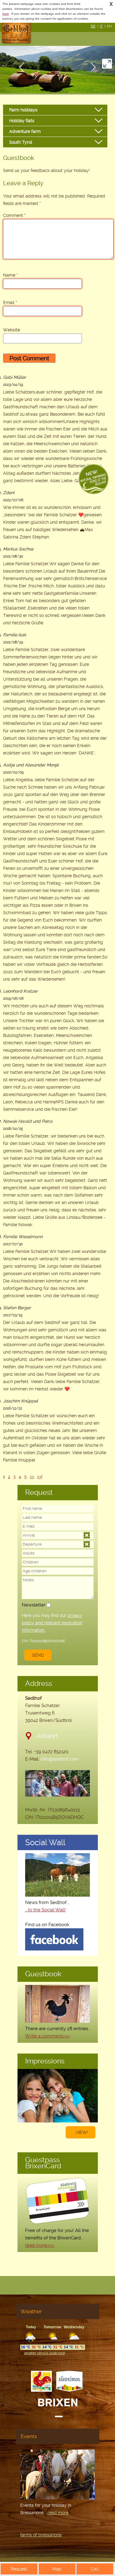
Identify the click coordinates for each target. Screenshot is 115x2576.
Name (11, 275)
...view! (80, 2132)
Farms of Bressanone (41, 2535)
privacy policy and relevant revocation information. (52, 1623)
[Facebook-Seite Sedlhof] (54, 1949)
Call (95, 2569)
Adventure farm (25, 131)
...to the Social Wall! (46, 1910)
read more (58, 2513)
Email (10, 302)
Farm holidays (23, 110)
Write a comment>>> (48, 2036)
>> (32, 1477)
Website (11, 330)
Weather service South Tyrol (44, 2353)
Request (19, 2569)
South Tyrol (21, 142)
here (6, 14)
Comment (13, 215)
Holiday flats (22, 121)
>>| (40, 1477)
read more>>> (40, 2245)
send (38, 1655)
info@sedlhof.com (59, 1759)
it (101, 26)
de (93, 26)
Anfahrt (47, 1736)
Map (57, 2569)
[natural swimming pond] (94, 480)
